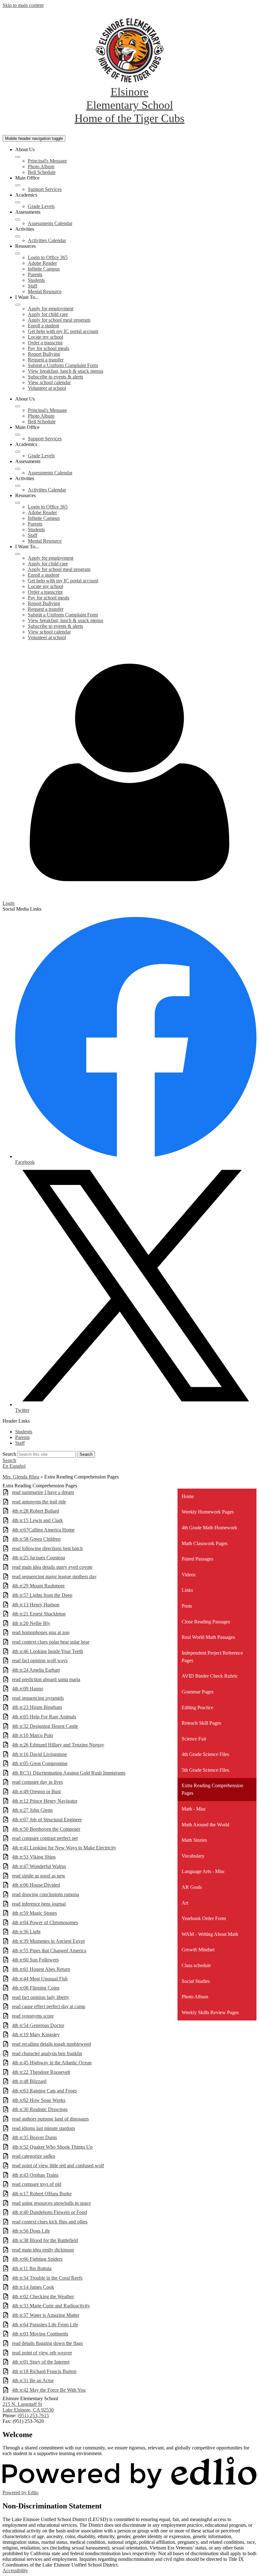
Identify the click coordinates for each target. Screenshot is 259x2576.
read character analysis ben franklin (47, 2053)
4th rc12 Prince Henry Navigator (45, 1801)
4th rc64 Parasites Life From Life (45, 2325)
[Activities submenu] (18, 236)
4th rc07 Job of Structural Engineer (47, 1820)
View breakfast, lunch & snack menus (66, 371)
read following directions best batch (47, 1548)
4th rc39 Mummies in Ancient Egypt (48, 1941)
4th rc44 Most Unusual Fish (40, 1979)
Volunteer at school (47, 388)
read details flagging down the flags (47, 2343)
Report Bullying (44, 354)
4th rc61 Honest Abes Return (41, 1969)
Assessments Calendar (50, 223)
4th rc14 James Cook (33, 2287)
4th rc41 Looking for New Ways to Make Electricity (64, 1848)
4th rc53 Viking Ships (34, 1857)
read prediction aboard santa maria (46, 1679)
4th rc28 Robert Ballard (36, 1511)
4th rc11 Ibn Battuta (32, 2268)
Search (9, 1454)
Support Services (45, 189)
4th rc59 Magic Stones (34, 1913)
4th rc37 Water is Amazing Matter (46, 2315)
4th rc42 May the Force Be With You (49, 2390)
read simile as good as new (39, 1876)
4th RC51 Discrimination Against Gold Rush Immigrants (69, 1773)
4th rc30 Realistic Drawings (40, 2109)
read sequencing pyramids (38, 1698)
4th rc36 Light (26, 1932)
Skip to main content (23, 5)
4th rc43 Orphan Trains (35, 2175)
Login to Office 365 (48, 257)
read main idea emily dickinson (43, 2250)
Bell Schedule (42, 172)
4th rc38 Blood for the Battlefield (45, 2240)
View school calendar (49, 382)
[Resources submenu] (18, 253)
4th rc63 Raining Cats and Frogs (44, 2091)
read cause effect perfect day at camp (49, 2006)
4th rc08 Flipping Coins (36, 1988)
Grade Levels (41, 206)
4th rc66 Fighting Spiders (37, 2259)
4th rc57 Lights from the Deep (42, 1595)
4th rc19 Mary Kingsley (36, 2035)
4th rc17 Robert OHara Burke (42, 2194)
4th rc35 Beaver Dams (34, 2137)
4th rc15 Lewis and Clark (37, 1520)
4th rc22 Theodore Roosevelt (41, 2072)
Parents (35, 274)
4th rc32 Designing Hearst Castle (45, 1726)
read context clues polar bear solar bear (51, 1642)
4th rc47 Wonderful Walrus (39, 1866)
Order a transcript (45, 343)
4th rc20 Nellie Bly (31, 1623)
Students (36, 280)
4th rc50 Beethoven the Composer (46, 1829)
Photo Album (41, 167)
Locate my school (45, 337)
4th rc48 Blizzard (29, 2081)
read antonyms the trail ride (39, 1502)
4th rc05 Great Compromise (40, 1763)
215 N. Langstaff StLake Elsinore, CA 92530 (28, 2407)
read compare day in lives (37, 1782)
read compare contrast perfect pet (45, 1838)
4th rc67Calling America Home (43, 1530)
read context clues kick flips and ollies (50, 2222)
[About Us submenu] (18, 157)
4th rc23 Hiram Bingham (37, 1707)
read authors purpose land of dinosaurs (50, 2119)
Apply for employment (51, 309)
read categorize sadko (33, 2156)
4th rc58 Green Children (36, 1539)
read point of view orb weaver (42, 2353)
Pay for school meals (48, 348)
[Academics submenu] (18, 202)
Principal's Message (47, 161)
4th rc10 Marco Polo (33, 1735)
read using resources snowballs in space (51, 2203)
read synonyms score (33, 2016)
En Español (14, 1466)
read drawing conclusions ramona (45, 1894)
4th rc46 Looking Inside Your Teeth (48, 1651)
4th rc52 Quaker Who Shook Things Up (52, 2147)
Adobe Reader (42, 263)
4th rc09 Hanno (28, 1689)
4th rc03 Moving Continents (40, 2334)
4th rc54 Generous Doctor (38, 2025)
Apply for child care (48, 314)
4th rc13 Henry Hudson (36, 1605)
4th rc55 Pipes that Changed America (49, 1951)
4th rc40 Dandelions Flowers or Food (49, 2212)
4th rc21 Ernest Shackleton (39, 1614)
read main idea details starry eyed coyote (52, 1567)
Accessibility (15, 2570)
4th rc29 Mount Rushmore (38, 1586)
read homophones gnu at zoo (41, 1632)
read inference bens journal (39, 1904)
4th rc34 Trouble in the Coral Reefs (47, 2278)
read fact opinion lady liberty (41, 1997)
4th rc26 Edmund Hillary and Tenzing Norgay (58, 1745)
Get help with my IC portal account (63, 331)
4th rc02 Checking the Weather (43, 2296)
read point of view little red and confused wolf (58, 2166)
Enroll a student (43, 326)
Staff (33, 286)
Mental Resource (45, 292)
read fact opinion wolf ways (40, 1660)
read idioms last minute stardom (43, 2128)
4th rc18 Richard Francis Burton (44, 2371)
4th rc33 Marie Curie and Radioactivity (51, 2306)
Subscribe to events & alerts (55, 377)
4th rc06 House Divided (36, 1885)
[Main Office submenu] (18, 185)
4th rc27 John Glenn (32, 1810)
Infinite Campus (44, 269)
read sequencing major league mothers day (54, 1577)
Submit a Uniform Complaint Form (63, 365)
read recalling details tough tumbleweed (51, 2044)
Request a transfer (46, 360)
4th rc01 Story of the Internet (41, 2362)
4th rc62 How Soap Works (39, 2100)
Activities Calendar (47, 240)
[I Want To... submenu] (18, 305)
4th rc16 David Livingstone (39, 1754)
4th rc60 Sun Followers (35, 1960)
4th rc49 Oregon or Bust (36, 1791)
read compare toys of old (37, 2184)
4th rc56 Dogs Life (31, 2231)
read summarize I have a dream (43, 1492)
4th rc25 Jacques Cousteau (39, 1558)
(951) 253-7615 (33, 2415)
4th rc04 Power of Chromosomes (45, 1922)
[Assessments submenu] (18, 219)
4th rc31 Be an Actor (33, 2380)
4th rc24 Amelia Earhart (36, 1670)
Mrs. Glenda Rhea (21, 1477)
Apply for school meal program (59, 320)
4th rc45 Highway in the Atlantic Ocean (52, 2063)
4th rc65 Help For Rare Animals (44, 1717)
